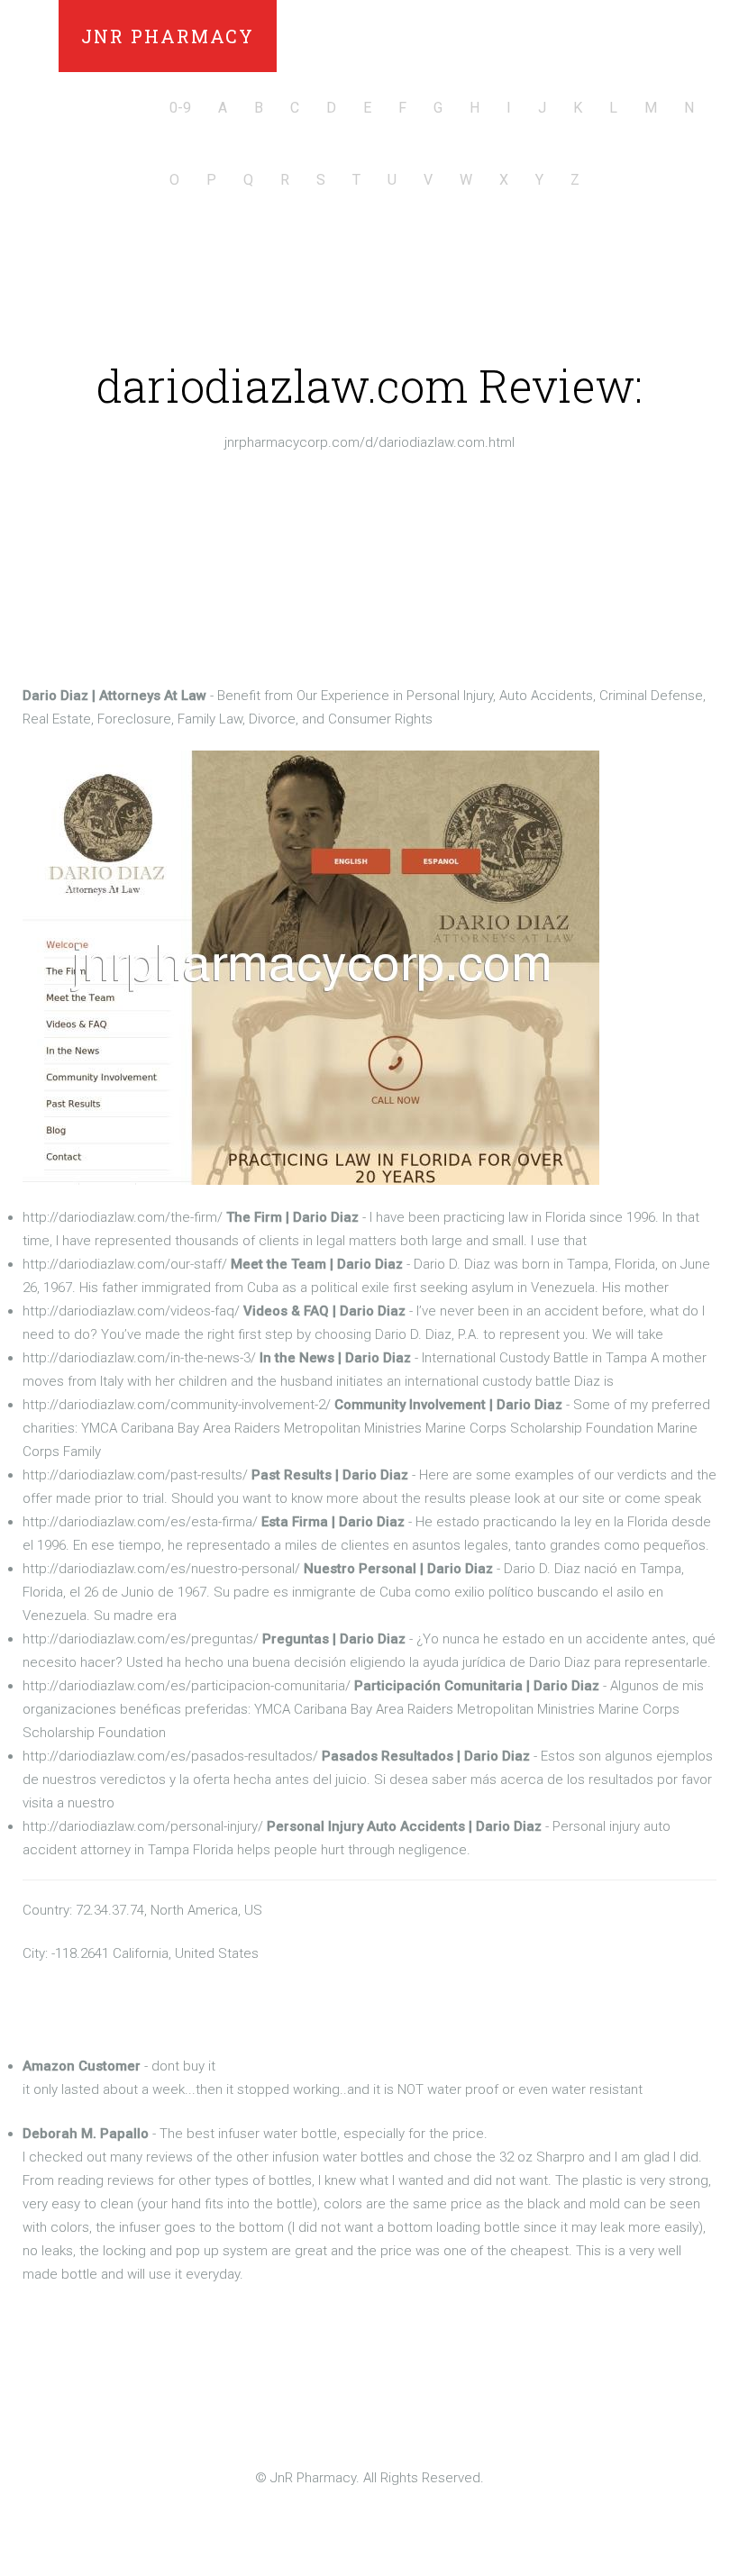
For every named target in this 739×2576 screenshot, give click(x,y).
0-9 (180, 108)
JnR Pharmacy (168, 36)
